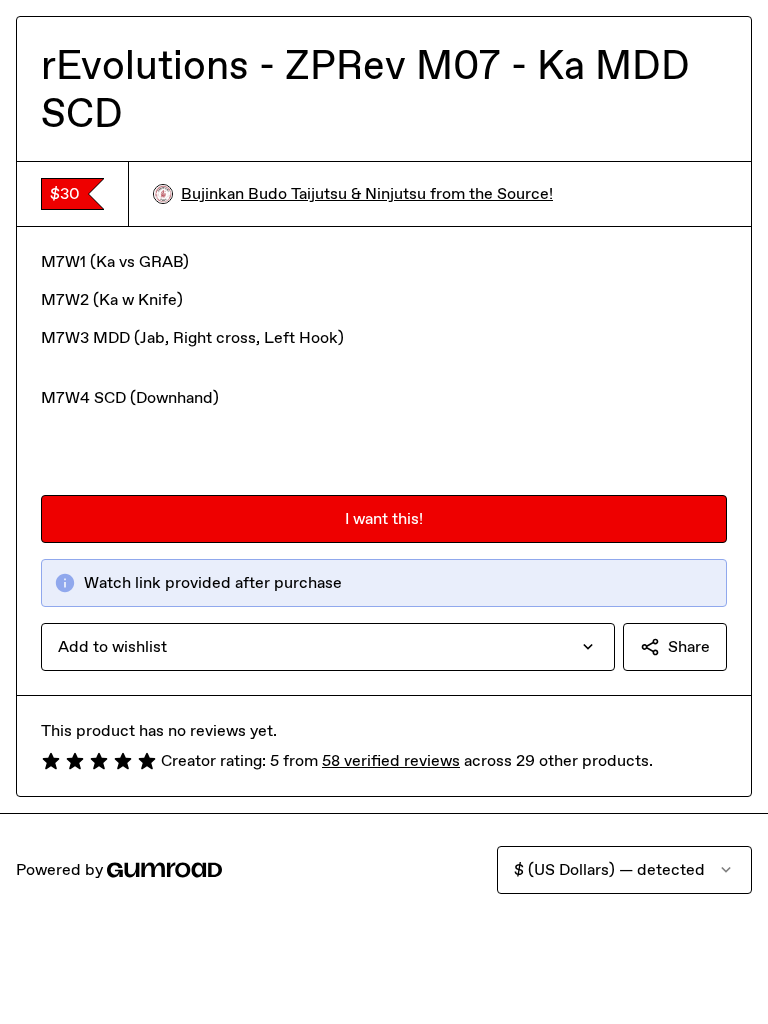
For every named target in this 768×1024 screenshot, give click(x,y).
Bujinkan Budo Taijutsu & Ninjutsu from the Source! (367, 193)
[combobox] (328, 647)
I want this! (384, 518)
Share (689, 646)
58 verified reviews (391, 760)
